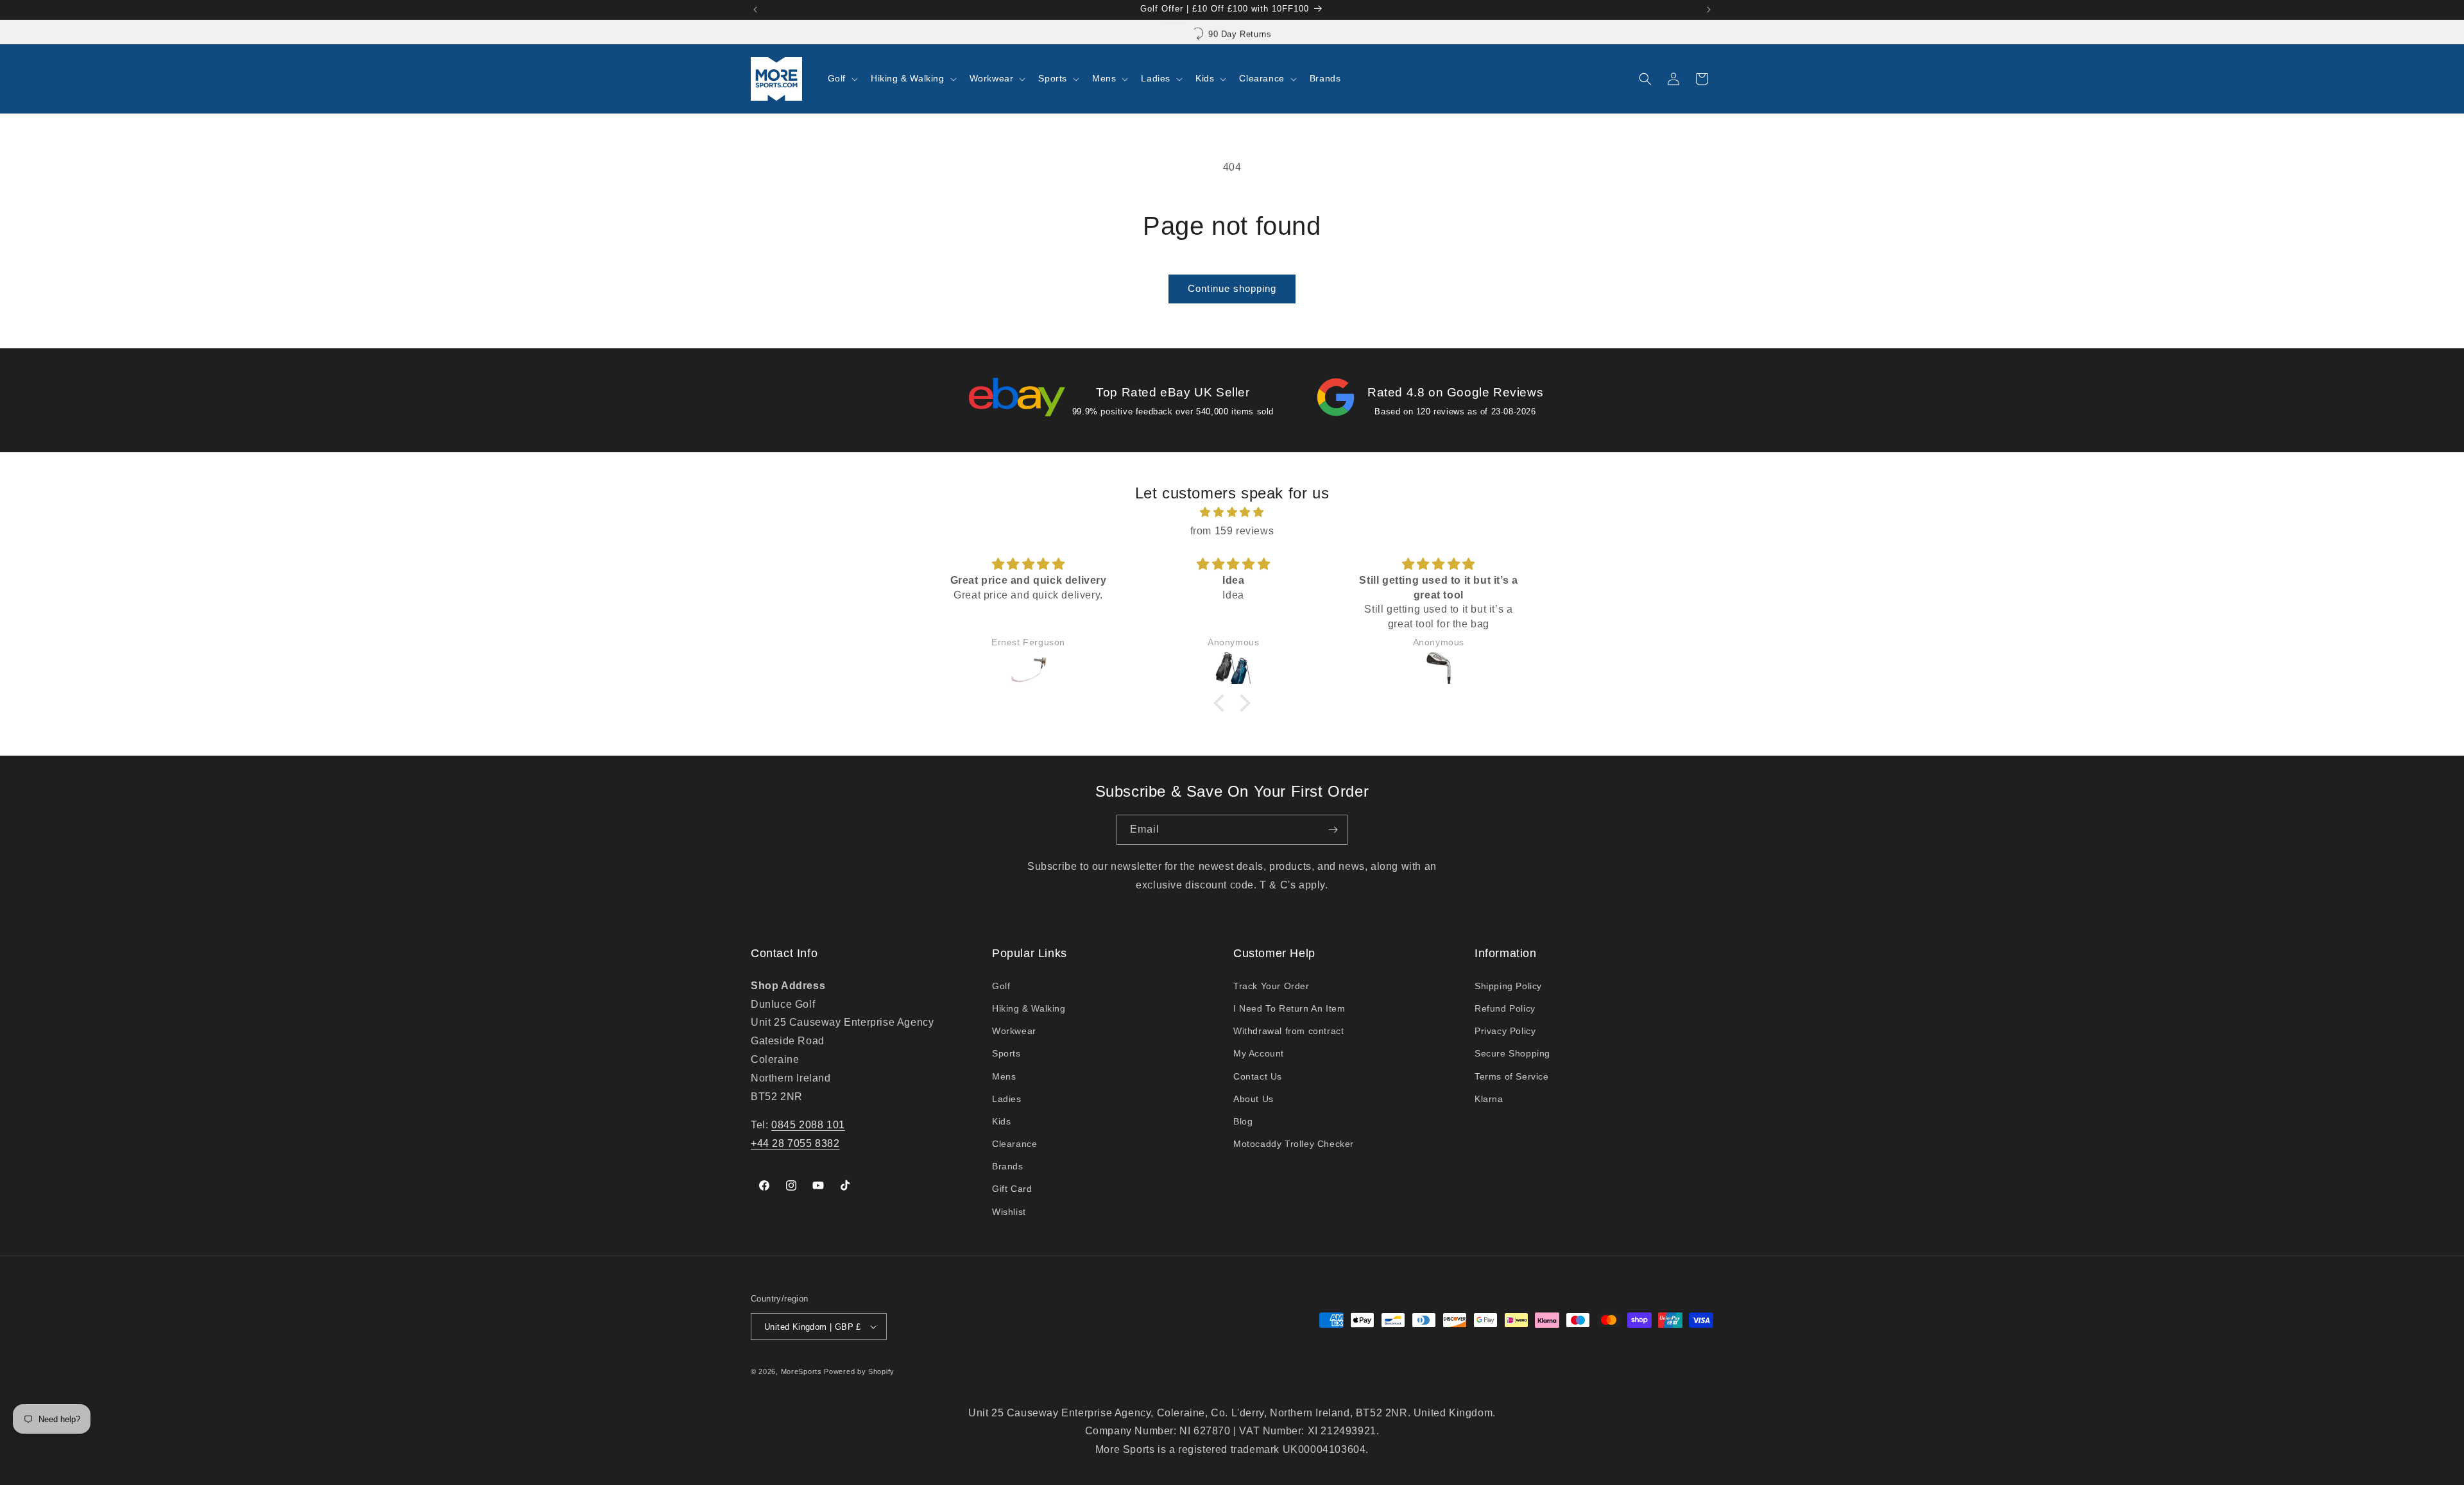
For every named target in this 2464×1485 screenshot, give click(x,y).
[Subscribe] (1333, 830)
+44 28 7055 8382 (795, 1143)
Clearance (1014, 1144)
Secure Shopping (1512, 1053)
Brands (1008, 1166)
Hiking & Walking (1029, 1008)
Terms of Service (1512, 1076)
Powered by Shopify (859, 1371)
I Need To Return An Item (1289, 1008)
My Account (1259, 1053)
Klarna (1489, 1099)
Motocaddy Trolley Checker (1294, 1144)
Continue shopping (1232, 288)
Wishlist (1009, 1212)
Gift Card (1012, 1189)
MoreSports (801, 1371)
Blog (1243, 1121)
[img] (1232, 513)
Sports (1006, 1053)
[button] (842, 78)
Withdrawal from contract (1288, 1031)
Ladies (1007, 1099)
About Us (1253, 1099)
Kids (1001, 1121)
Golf (1001, 986)
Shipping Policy (1508, 986)
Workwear (1014, 1031)
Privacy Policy (1505, 1031)
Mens (1004, 1076)
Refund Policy (1505, 1008)
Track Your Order (1271, 986)
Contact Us (1258, 1076)
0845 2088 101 (808, 1125)
